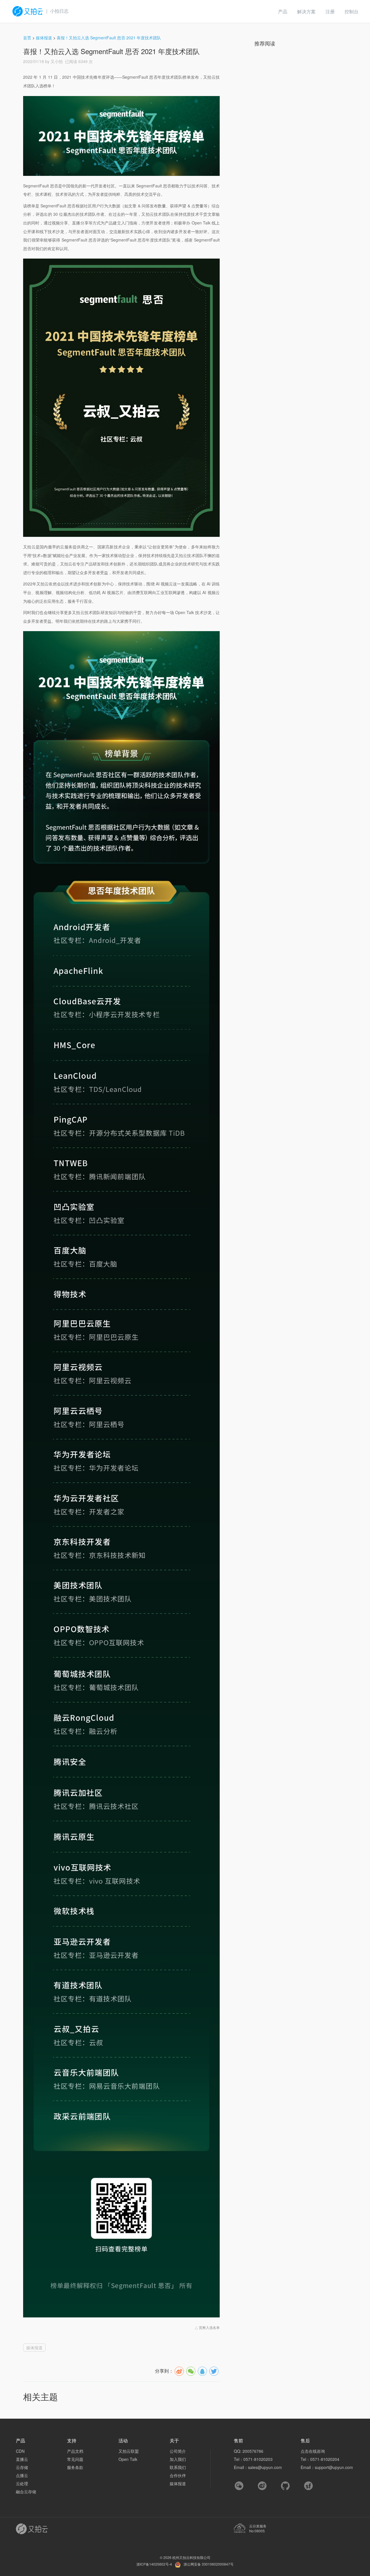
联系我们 (178, 2467)
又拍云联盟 (129, 2451)
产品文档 (75, 2451)
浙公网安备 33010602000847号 (209, 2564)
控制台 (351, 11)
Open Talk (128, 2459)
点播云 (22, 2475)
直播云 (22, 2459)
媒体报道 (44, 38)
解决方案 (306, 11)
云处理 (22, 2483)
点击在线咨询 (313, 2451)
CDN (20, 2451)
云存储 (22, 2467)
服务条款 (75, 2467)
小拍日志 (59, 11)
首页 (27, 38)
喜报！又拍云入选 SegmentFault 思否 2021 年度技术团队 (109, 38)
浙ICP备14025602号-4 (154, 2564)
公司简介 (178, 2451)
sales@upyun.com (265, 2467)
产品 (283, 11)
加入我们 (178, 2459)
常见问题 (75, 2459)
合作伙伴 (178, 2475)
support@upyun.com (334, 2467)
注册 (330, 11)
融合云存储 (26, 2492)
